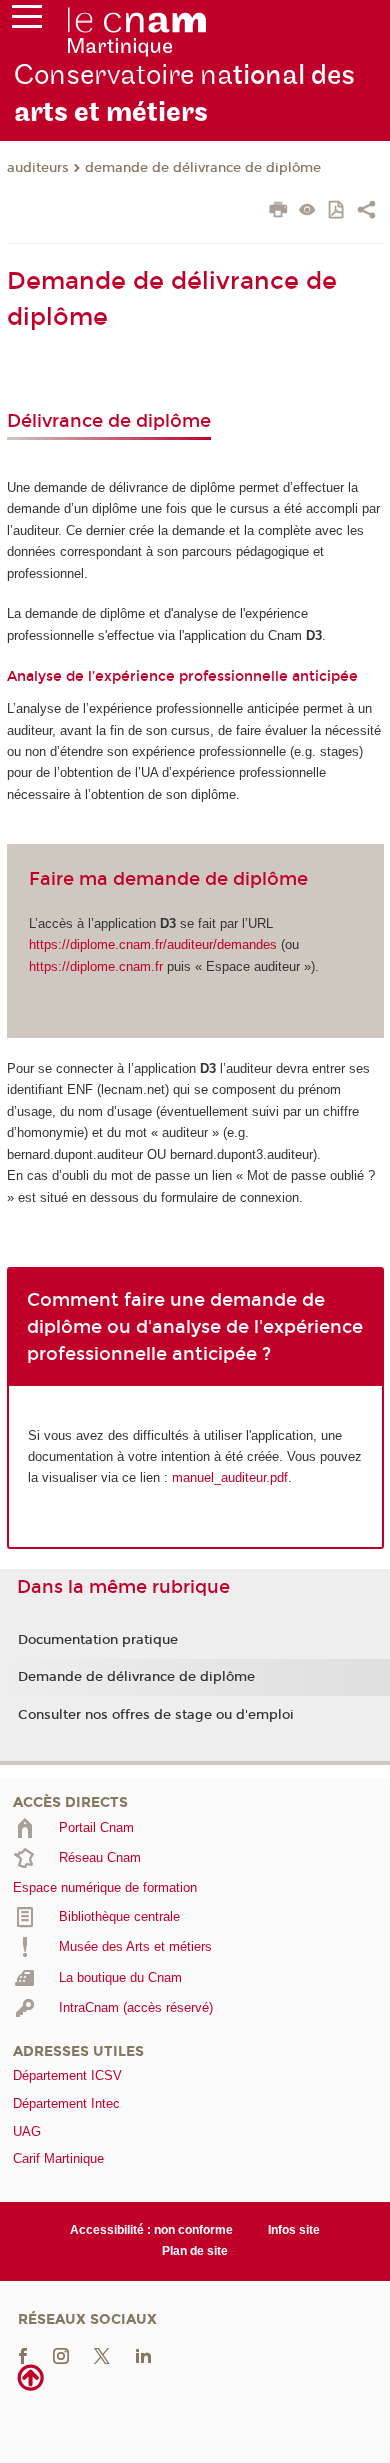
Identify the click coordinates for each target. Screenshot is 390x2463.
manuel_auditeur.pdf (230, 1477)
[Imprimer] (278, 212)
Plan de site (195, 2251)
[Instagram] (61, 2354)
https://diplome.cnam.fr (96, 966)
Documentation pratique (98, 1640)
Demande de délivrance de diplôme (136, 1677)
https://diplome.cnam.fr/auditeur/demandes (153, 944)
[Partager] (366, 212)
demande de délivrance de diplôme (203, 168)
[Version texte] (307, 211)
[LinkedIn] (143, 2354)
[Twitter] (102, 2354)
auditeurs (38, 168)
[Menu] (27, 21)
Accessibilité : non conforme (151, 2230)
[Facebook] (23, 2354)
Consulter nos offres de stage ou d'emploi (156, 1715)
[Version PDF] (337, 211)
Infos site (294, 2230)
